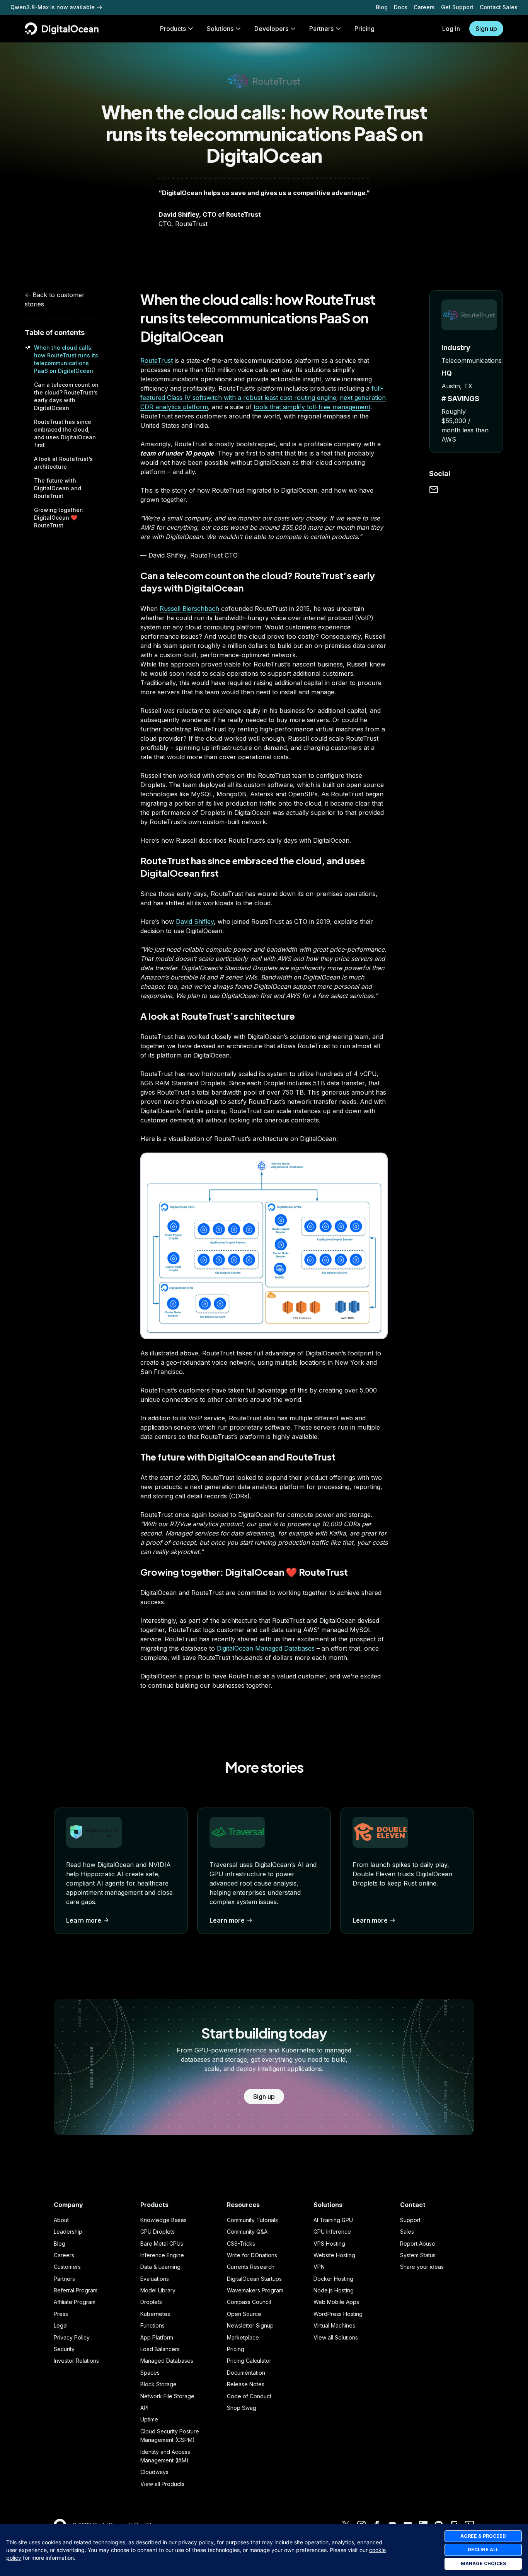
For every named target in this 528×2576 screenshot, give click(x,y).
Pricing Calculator (249, 2361)
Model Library (158, 2290)
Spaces (150, 2373)
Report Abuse (418, 2244)
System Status (418, 2255)
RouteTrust (157, 360)
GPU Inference (332, 2232)
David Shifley (195, 922)
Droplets (151, 2302)
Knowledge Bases (164, 2220)
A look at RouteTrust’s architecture (218, 1016)
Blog (382, 7)
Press (61, 2314)
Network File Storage (167, 2396)
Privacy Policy (72, 2337)
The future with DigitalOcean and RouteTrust (58, 488)
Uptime (149, 2419)
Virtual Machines (334, 2325)
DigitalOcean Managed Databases (266, 1648)
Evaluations (155, 2279)
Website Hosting (334, 2255)
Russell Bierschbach (189, 609)
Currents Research (251, 2267)
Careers (424, 7)
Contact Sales (499, 7)
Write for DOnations (252, 2255)
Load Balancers (160, 2349)
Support (410, 2220)
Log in (451, 29)
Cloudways (154, 2472)
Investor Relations (76, 2361)
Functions (152, 2325)
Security (64, 2349)
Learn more (84, 1920)
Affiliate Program (75, 2302)
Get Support (457, 7)
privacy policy (196, 2542)
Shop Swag (242, 2408)
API (144, 2408)
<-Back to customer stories (55, 299)
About (61, 2220)
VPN (319, 2267)
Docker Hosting (333, 2279)
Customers (67, 2267)
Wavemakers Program (255, 2290)
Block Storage (158, 2384)
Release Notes (246, 2384)
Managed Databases (167, 2361)
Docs (401, 7)
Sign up (486, 29)
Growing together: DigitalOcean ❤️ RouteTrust (59, 518)
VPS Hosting (329, 2244)
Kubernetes (155, 2314)
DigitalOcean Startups (254, 2279)
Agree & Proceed (483, 2536)
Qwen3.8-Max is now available (53, 7)
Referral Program (76, 2290)
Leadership (68, 2232)
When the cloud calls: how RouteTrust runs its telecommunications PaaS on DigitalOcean (258, 318)
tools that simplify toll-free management (312, 407)
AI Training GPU (333, 2220)
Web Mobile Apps (336, 2302)
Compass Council (249, 2302)
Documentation (246, 2373)
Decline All (483, 2550)
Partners (64, 2279)
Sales (407, 2232)
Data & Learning (160, 2267)
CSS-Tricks (241, 2244)
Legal (61, 2325)
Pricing (236, 2349)
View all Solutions (336, 2337)
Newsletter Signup (250, 2325)
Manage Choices (483, 2563)
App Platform (157, 2337)
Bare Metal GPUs (162, 2244)
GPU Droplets (158, 2232)
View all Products (162, 2484)
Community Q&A (247, 2232)
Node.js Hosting (334, 2290)
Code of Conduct (249, 2396)
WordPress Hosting (338, 2314)
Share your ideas (422, 2267)
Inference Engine (162, 2255)
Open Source (244, 2314)
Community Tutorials (252, 2220)
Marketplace (243, 2337)
